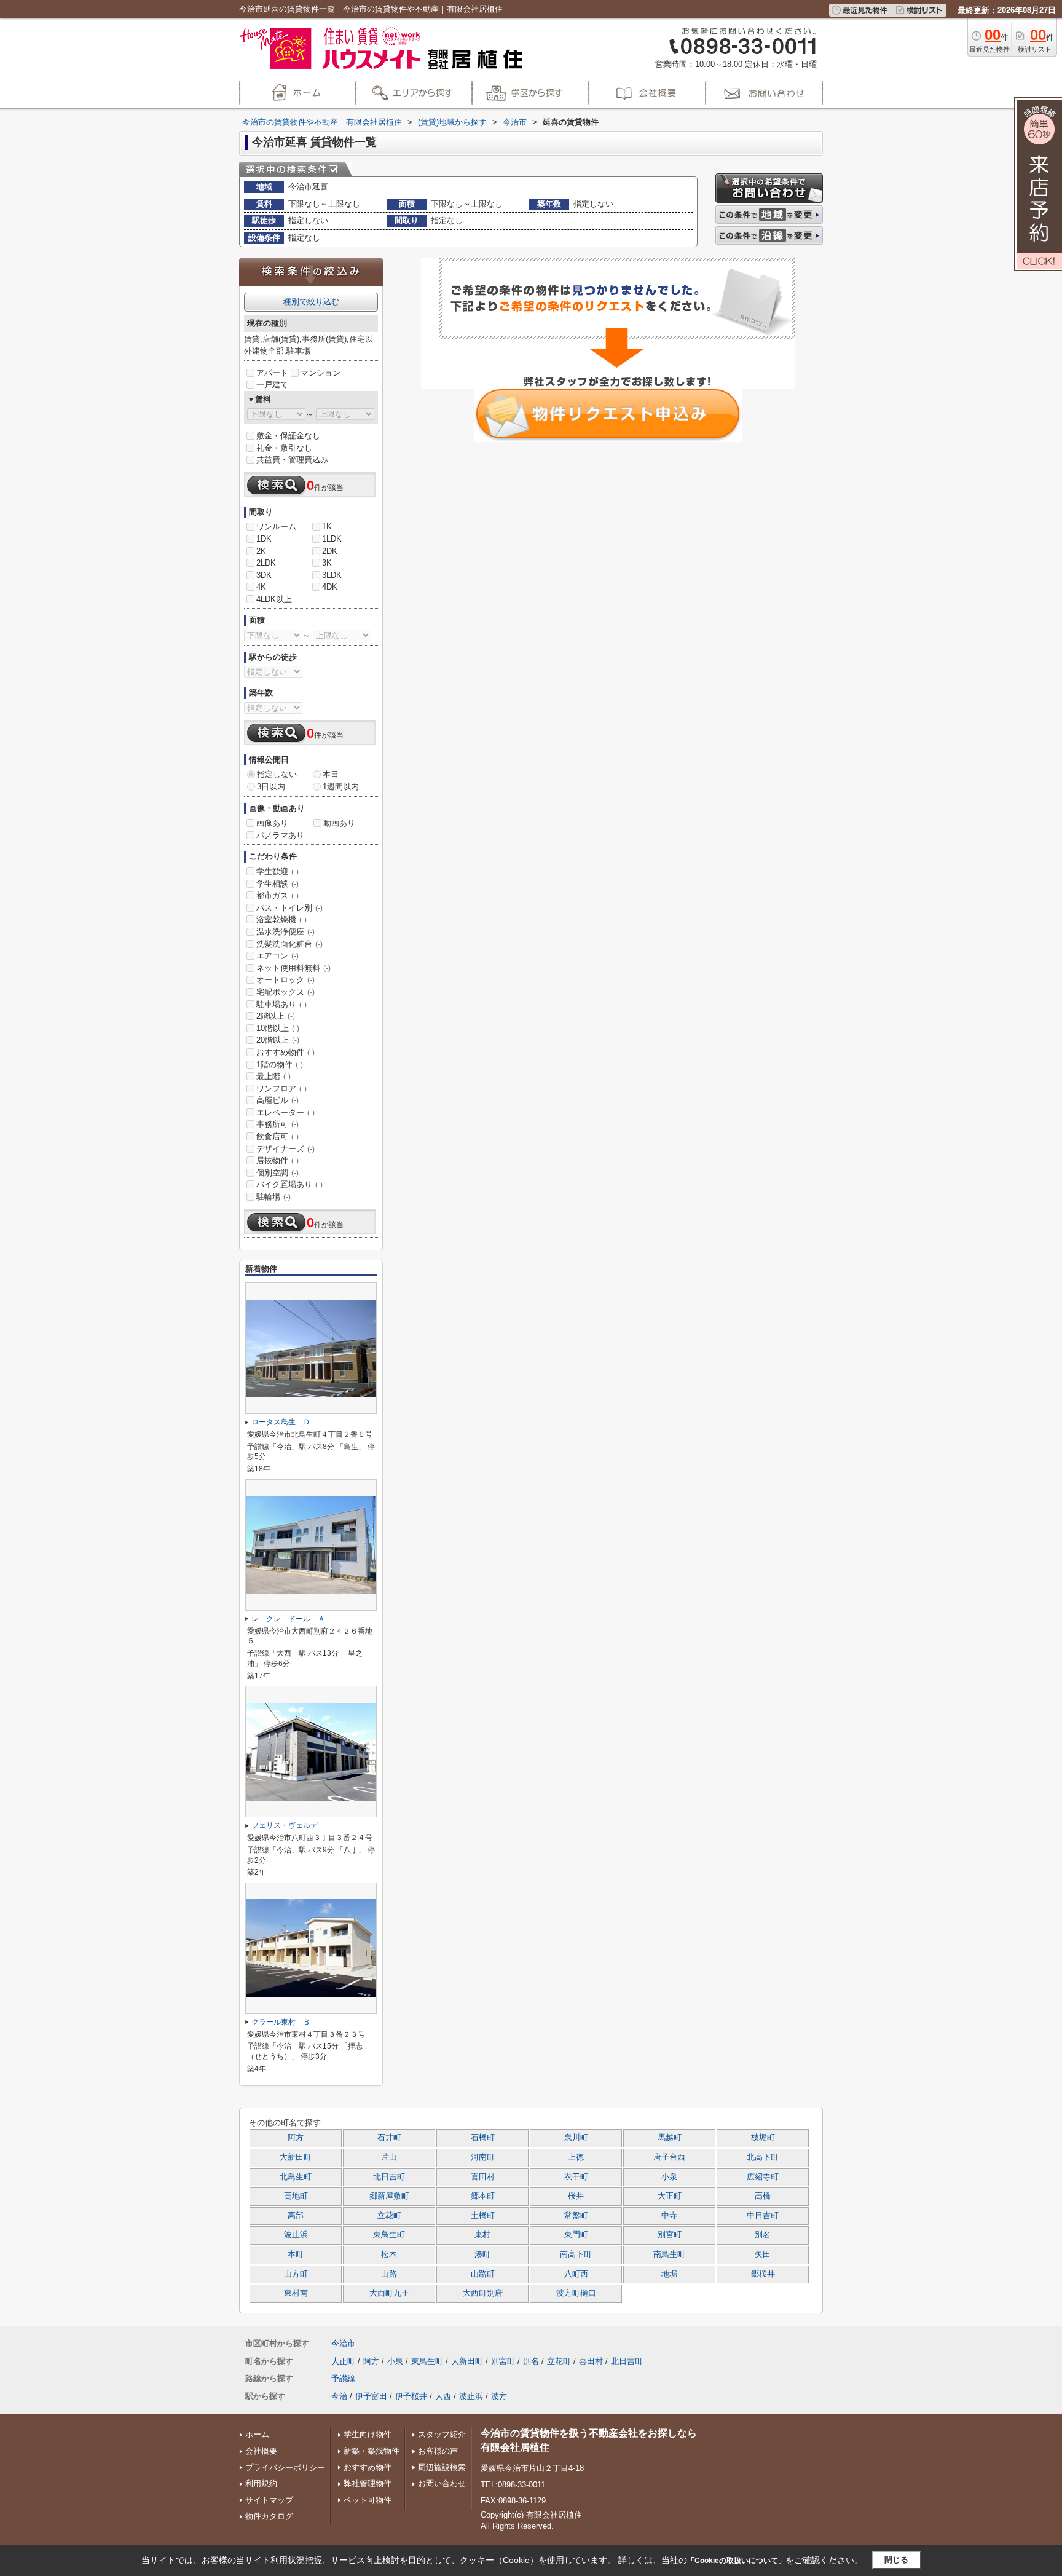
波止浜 (296, 2235)
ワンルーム (276, 527)
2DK (330, 551)
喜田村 (483, 2177)
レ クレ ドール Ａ (288, 1619)
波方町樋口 (576, 2293)
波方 (499, 2396)
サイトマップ (269, 2500)
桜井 (576, 2196)
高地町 (296, 2196)
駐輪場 (273, 1197)
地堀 (669, 2274)
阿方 (296, 2138)
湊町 (482, 2254)
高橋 (763, 2196)
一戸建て (272, 385)
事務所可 (277, 1124)
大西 (443, 2396)
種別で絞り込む (311, 302)
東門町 (576, 2235)
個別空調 (277, 1173)
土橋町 (483, 2216)
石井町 (389, 2138)
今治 (339, 2396)
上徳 (576, 2157)
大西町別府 (483, 2293)
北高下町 (763, 2157)
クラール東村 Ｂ (281, 2022)
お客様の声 (438, 2451)
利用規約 (261, 2483)
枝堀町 (763, 2138)
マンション (321, 373)
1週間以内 (341, 787)
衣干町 (576, 2177)
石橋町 (483, 2138)
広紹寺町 (763, 2177)
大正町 (670, 2196)
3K (327, 563)
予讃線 (343, 2378)
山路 (389, 2274)
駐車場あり (281, 1004)
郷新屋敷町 (389, 2196)
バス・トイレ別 (289, 908)
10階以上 (278, 1028)
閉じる (896, 2560)
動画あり (339, 823)
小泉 (669, 2177)
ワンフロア (281, 1088)
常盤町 (576, 2216)
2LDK (266, 563)
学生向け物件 (368, 2434)
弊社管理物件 (368, 2483)
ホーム (257, 2434)
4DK (330, 587)
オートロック (285, 980)
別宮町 (670, 2235)
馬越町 (670, 2138)
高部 (296, 2216)
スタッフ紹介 (442, 2434)
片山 (389, 2157)
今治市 (343, 2343)
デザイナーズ (285, 1149)
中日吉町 (763, 2216)
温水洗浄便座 (285, 932)
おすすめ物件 (285, 1052)
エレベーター (285, 1112)
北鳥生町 (296, 2177)
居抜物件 (277, 1160)
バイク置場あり (289, 1184)
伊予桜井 (411, 2396)
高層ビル (277, 1100)
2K (261, 551)
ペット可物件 (368, 2500)
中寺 (669, 2216)
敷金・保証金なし (288, 436)
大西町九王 (389, 2293)
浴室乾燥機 (281, 919)
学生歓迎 (277, 871)
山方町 (296, 2274)
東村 (482, 2235)
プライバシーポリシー (285, 2467)
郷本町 (483, 2196)
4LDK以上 (274, 599)
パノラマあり (280, 835)
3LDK (332, 575)
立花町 (389, 2216)
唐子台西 (669, 2157)
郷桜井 (763, 2274)
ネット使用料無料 (293, 968)
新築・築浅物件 (372, 2451)
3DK (264, 575)
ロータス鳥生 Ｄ (281, 1422)
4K (261, 587)
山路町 (483, 2274)
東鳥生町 (389, 2235)
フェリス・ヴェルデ (285, 1825)
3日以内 (271, 787)
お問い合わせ (442, 2483)
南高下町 (576, 2254)
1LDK (332, 539)
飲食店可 (277, 1136)
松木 (389, 2254)
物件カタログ (269, 2516)
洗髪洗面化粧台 (289, 944)
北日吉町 (389, 2177)
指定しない (277, 774)
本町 (296, 2254)
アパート (272, 373)
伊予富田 (371, 2396)
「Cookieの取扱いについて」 (736, 2561)
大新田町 (296, 2157)
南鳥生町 (669, 2254)
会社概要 (261, 2451)
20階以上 (278, 1040)
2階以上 (276, 1016)
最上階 (273, 1076)
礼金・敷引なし (284, 448)
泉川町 (576, 2138)
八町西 (576, 2274)
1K (327, 527)
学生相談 (277, 884)
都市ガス (277, 895)
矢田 (763, 2254)
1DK (264, 539)
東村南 (296, 2293)
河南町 (483, 2157)
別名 (763, 2235)
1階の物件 (280, 1065)
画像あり (272, 823)
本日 (331, 774)
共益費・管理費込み (292, 460)
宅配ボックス (285, 992)
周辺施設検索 (442, 2467)
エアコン (277, 956)
